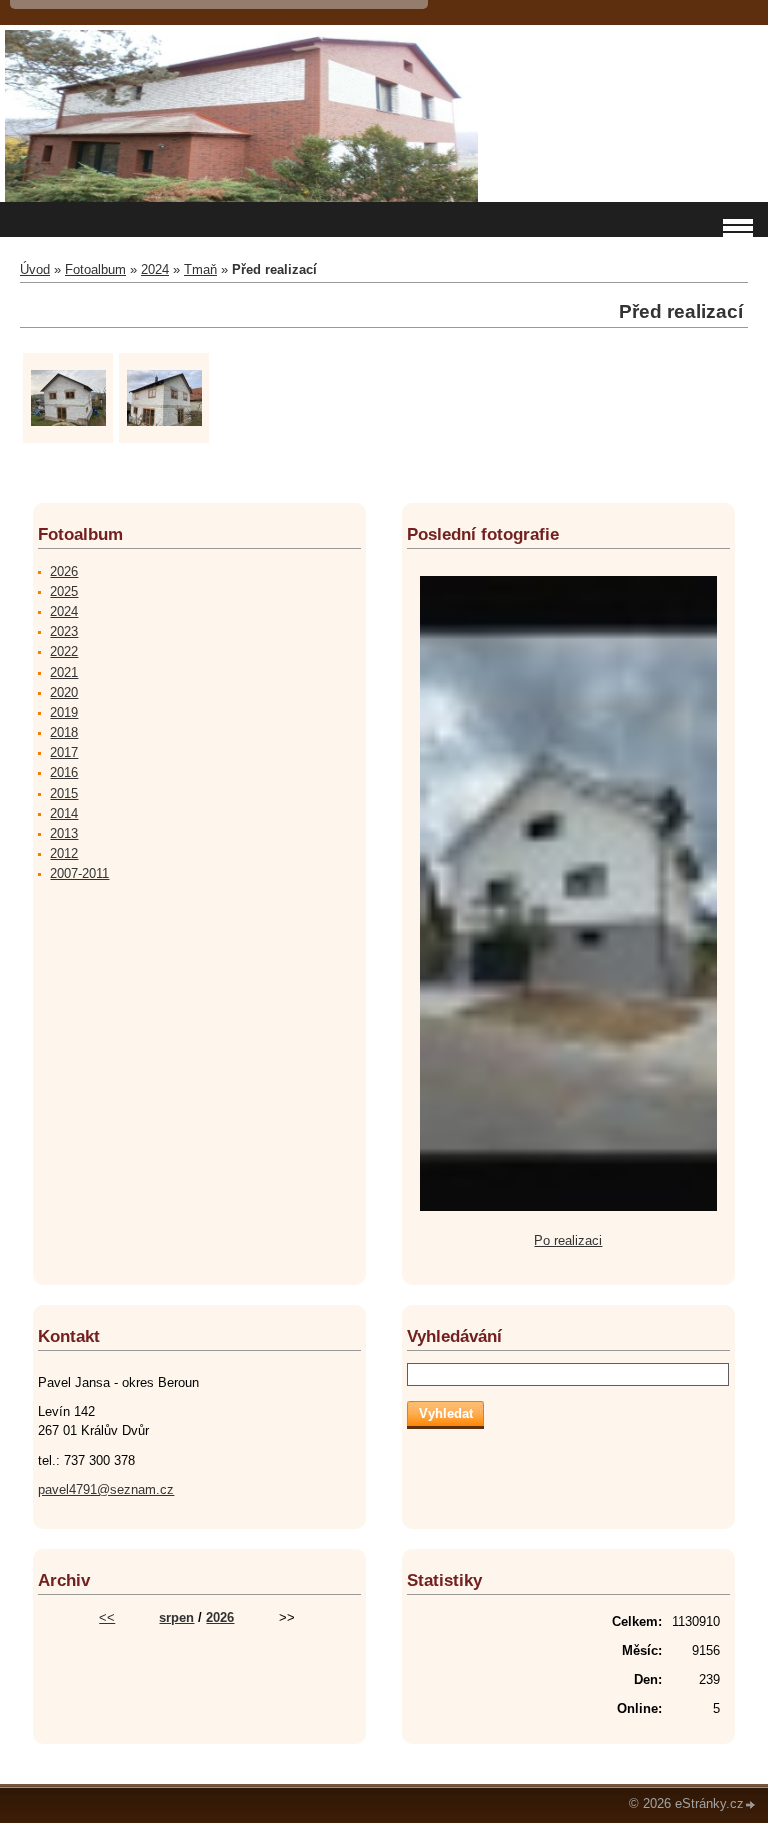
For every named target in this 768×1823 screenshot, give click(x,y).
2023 (64, 631)
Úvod (35, 269)
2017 (64, 752)
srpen (176, 1617)
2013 (64, 833)
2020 (64, 692)
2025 (64, 591)
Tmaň (200, 269)
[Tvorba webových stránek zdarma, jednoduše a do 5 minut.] (751, 1805)
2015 (64, 793)
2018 (64, 732)
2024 (155, 269)
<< (107, 1617)
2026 (64, 571)
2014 (64, 813)
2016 (64, 772)
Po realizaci (568, 1240)
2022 (64, 651)
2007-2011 (79, 873)
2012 (64, 853)
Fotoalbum (95, 269)
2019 (64, 712)
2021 (64, 672)
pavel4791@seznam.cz (106, 1489)
